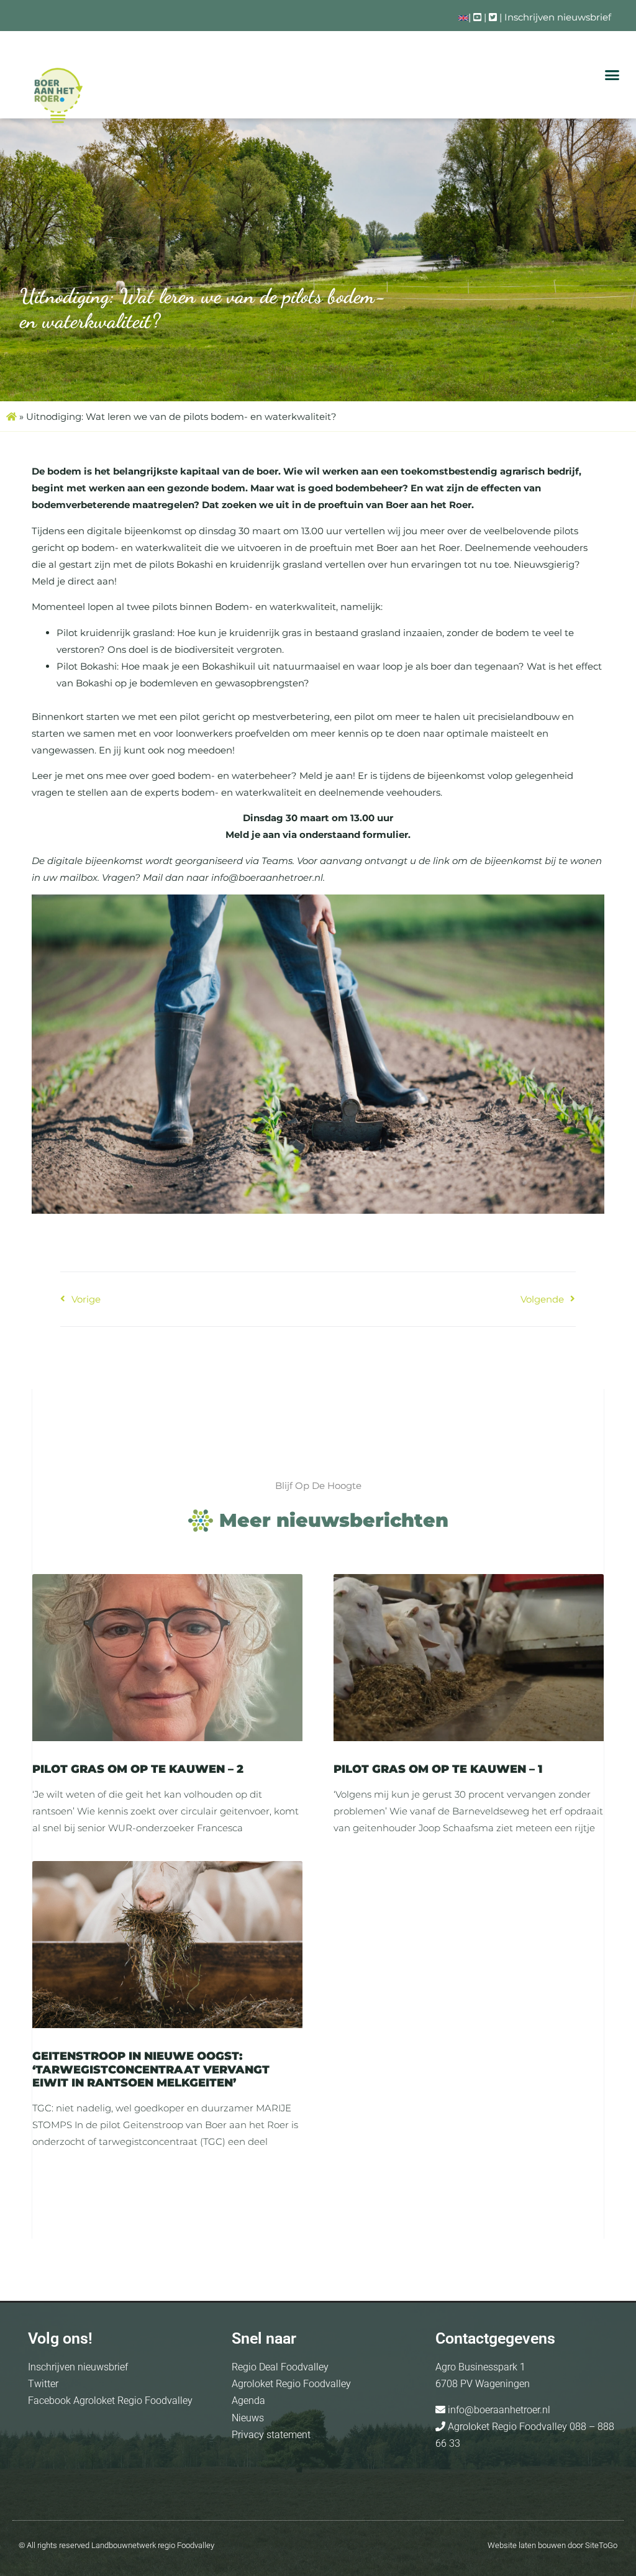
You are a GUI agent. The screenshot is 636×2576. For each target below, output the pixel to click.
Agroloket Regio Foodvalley (291, 2384)
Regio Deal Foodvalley (280, 2367)
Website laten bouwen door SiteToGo (552, 2545)
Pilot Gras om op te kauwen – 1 (438, 1769)
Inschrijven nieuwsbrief (558, 17)
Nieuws (248, 2418)
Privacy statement (271, 2435)
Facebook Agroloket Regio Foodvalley (110, 2401)
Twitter (43, 2384)
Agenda (248, 2401)
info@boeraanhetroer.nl (498, 2410)
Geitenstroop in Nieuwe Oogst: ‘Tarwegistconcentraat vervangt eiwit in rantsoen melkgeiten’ (151, 2069)
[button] (612, 75)
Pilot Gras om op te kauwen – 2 (138, 1769)
